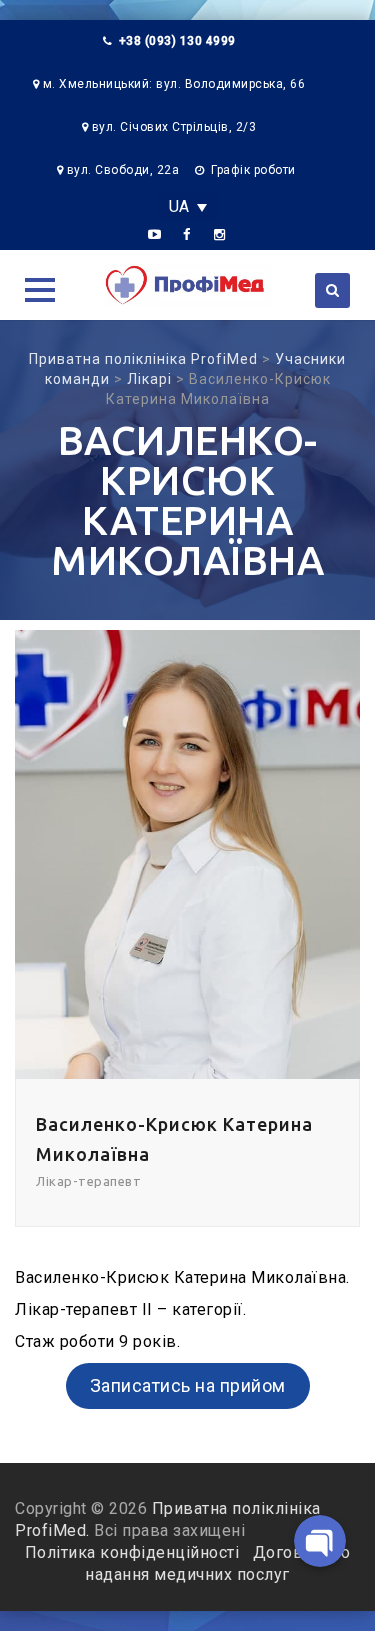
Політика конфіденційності (134, 1552)
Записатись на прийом (188, 1385)
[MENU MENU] (37, 287)
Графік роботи (253, 170)
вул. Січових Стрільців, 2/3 (174, 127)
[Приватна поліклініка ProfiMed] (188, 285)
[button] (40, 290)
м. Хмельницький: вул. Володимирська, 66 (174, 84)
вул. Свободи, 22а (123, 170)
